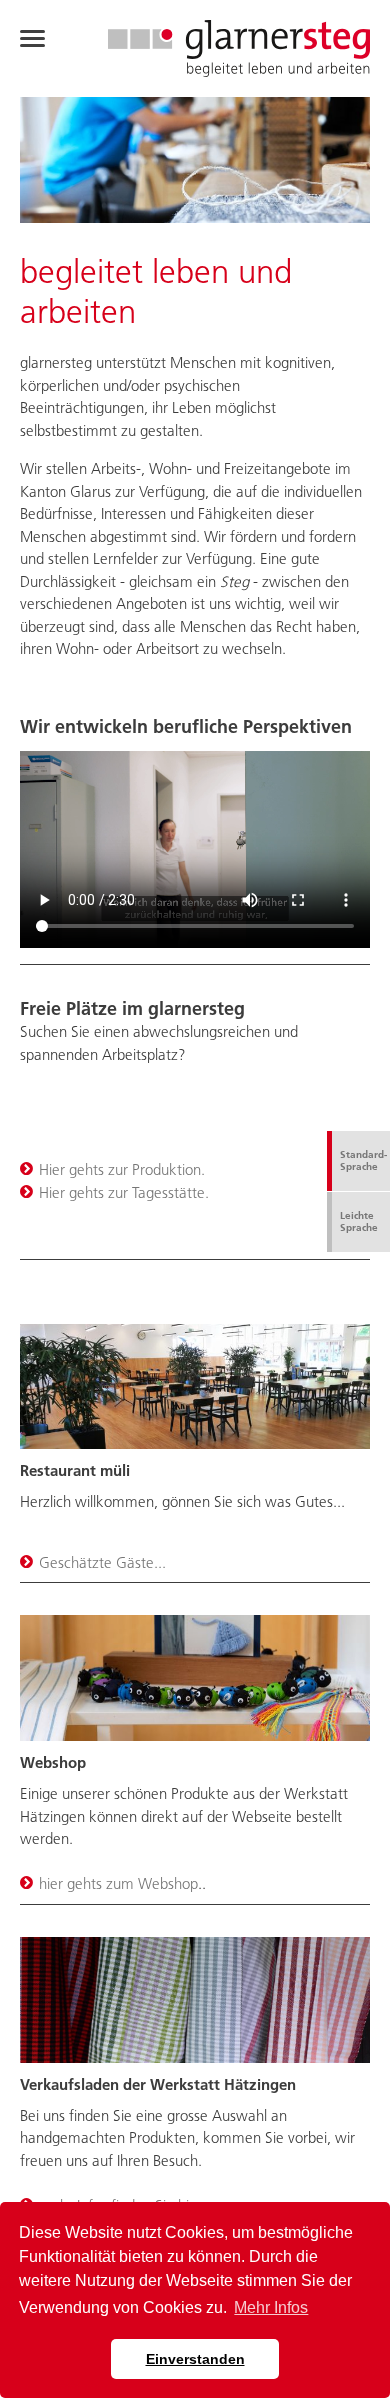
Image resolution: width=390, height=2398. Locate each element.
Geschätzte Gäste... (102, 1562)
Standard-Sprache (363, 1160)
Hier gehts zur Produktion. (122, 1169)
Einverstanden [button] (195, 2359)
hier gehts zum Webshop (118, 1883)
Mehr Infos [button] (271, 2307)
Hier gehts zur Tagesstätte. (124, 1192)
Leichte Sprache (359, 1221)
